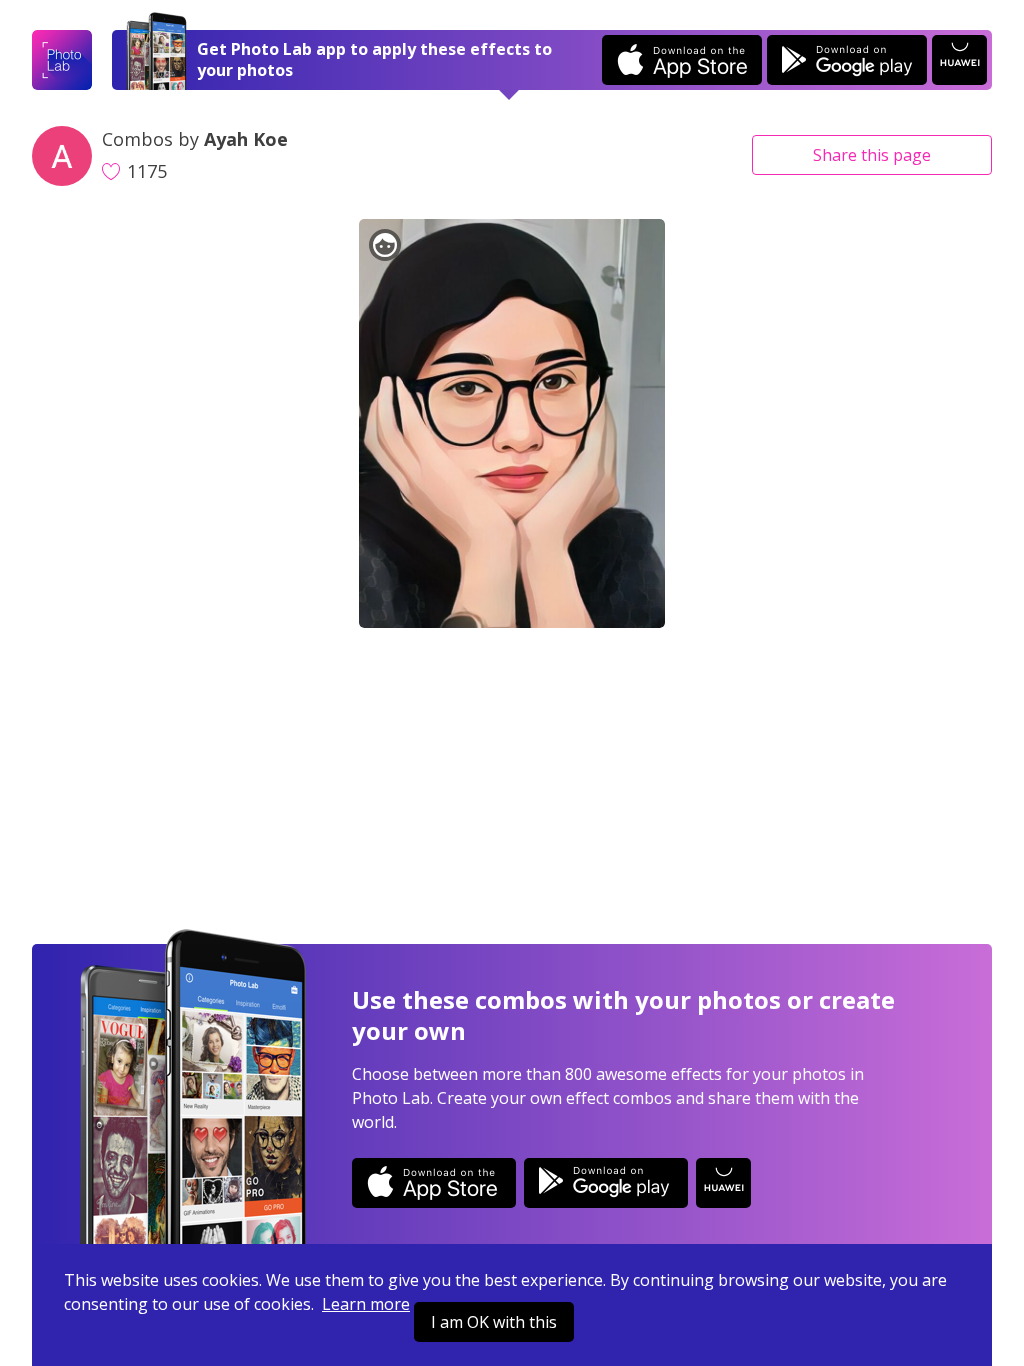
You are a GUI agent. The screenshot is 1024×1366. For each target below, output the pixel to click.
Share (872, 155)
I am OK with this (494, 1322)
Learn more (366, 1304)
